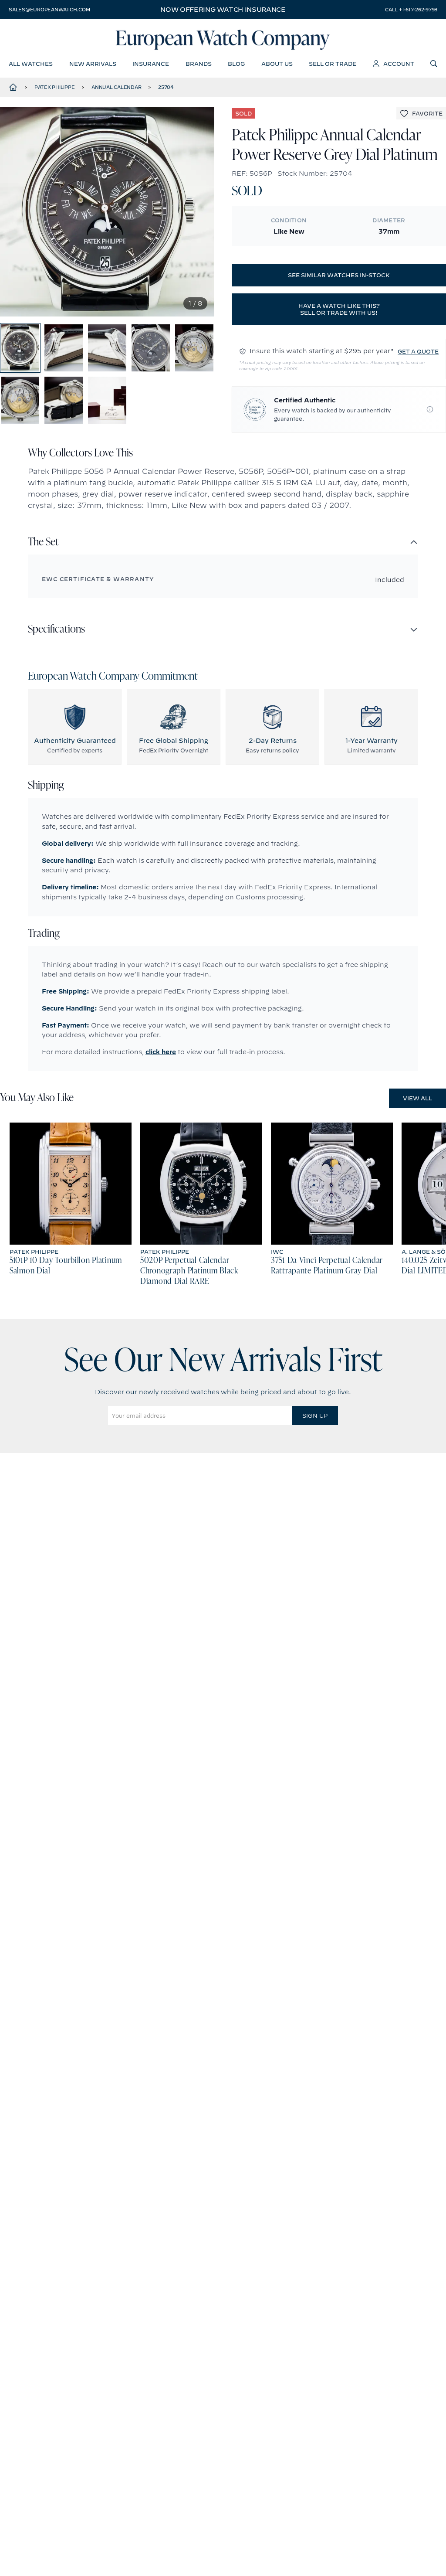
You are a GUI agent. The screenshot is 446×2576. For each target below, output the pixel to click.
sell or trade (333, 64)
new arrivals (93, 64)
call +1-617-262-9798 (411, 10)
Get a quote (418, 351)
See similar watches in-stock (339, 275)
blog (236, 64)
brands (199, 64)
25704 (166, 87)
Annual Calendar (116, 87)
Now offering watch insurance (223, 10)
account (399, 64)
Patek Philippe (55, 87)
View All (417, 1098)
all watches (31, 64)
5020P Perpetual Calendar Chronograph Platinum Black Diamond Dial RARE (189, 1271)
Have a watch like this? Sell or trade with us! (339, 309)
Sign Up (315, 1416)
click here (161, 1052)
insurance (151, 64)
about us (277, 64)
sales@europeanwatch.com (49, 10)
